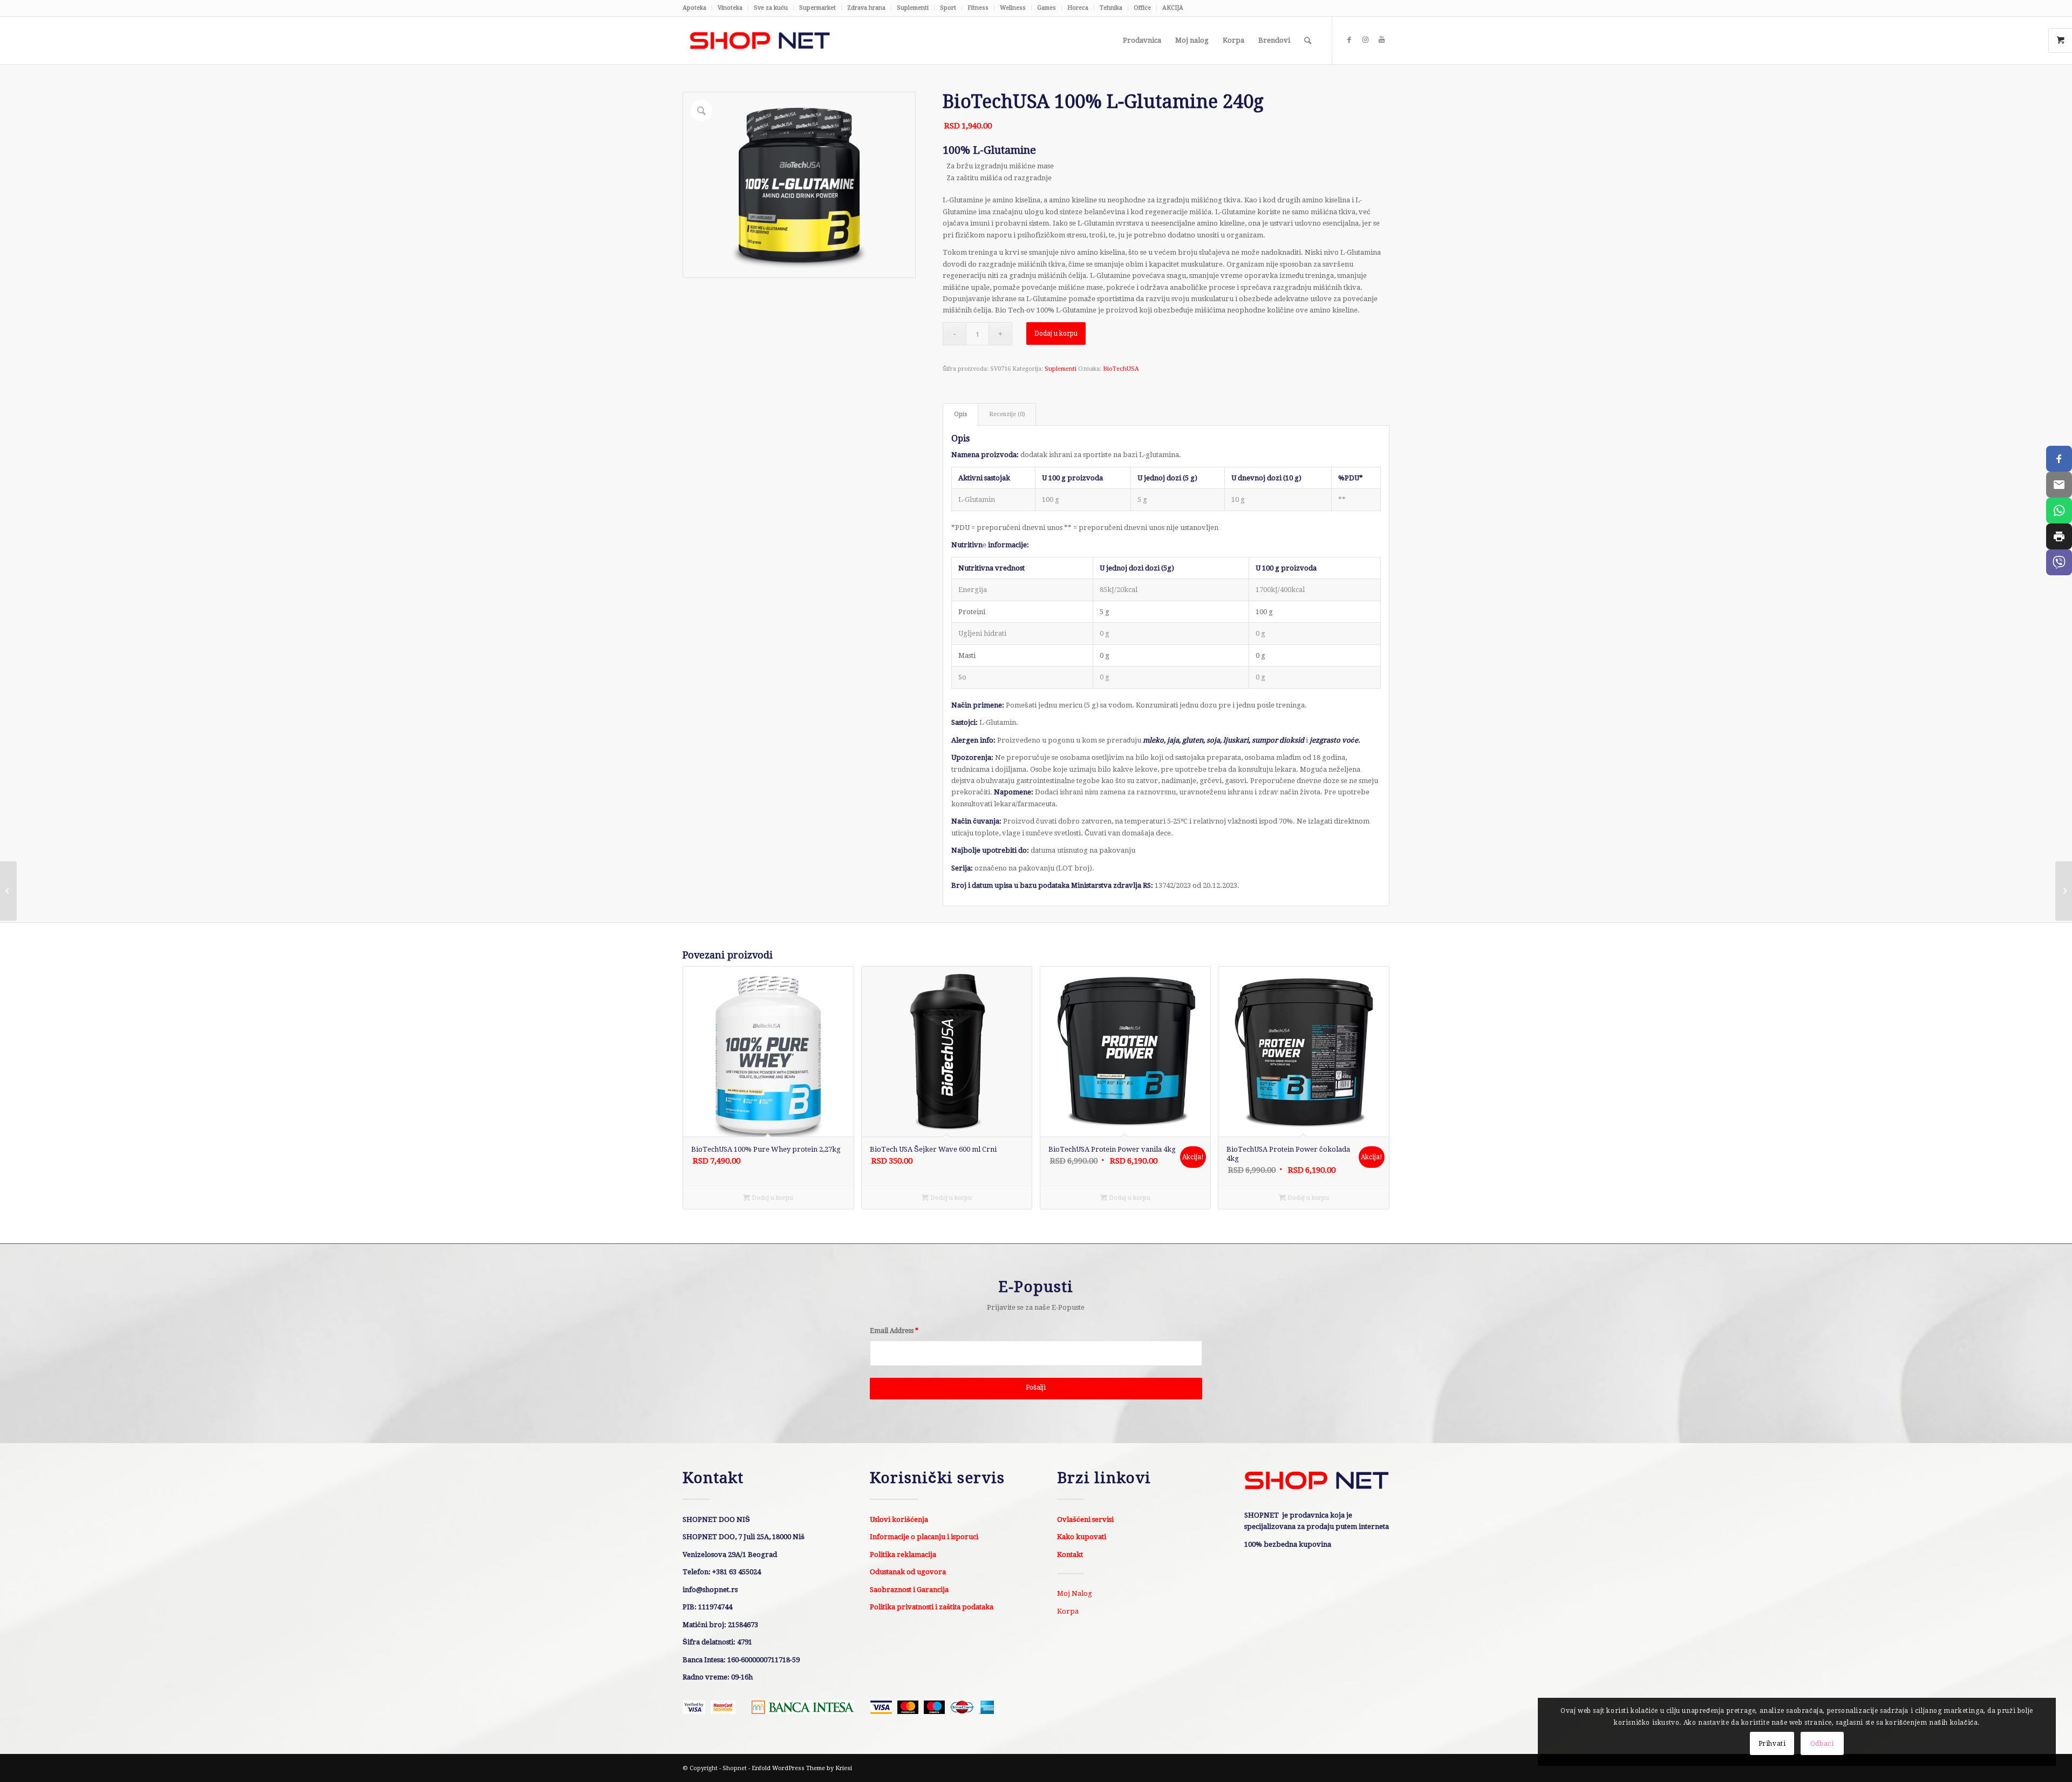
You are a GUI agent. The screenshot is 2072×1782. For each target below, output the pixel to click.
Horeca (1078, 8)
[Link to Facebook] (1349, 40)
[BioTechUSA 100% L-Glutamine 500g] (8, 891)
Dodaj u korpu (1056, 334)
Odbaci (1822, 1744)
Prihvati (1772, 1744)
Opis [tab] (961, 414)
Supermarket (817, 8)
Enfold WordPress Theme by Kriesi (802, 1768)
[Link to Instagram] (1365, 40)
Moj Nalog (1075, 1593)
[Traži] (1308, 40)
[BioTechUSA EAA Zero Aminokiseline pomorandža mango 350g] (2064, 891)
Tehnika (1111, 8)
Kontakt (1070, 1555)
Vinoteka (730, 8)
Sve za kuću (771, 8)
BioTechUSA (1121, 369)
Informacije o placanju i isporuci (924, 1537)
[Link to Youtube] (1381, 40)
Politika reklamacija (903, 1555)
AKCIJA (1173, 8)
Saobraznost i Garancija (909, 1590)
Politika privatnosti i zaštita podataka (932, 1607)
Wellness (1013, 8)
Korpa (1068, 1611)
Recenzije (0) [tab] (1007, 414)
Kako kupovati (1082, 1537)
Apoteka (694, 8)
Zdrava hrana (866, 8)
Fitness (978, 8)
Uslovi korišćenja (899, 1519)
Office (1142, 8)
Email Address (894, 1331)
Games (1047, 8)
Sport (948, 8)
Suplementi (913, 8)
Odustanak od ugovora (908, 1572)
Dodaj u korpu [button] (772, 1198)
